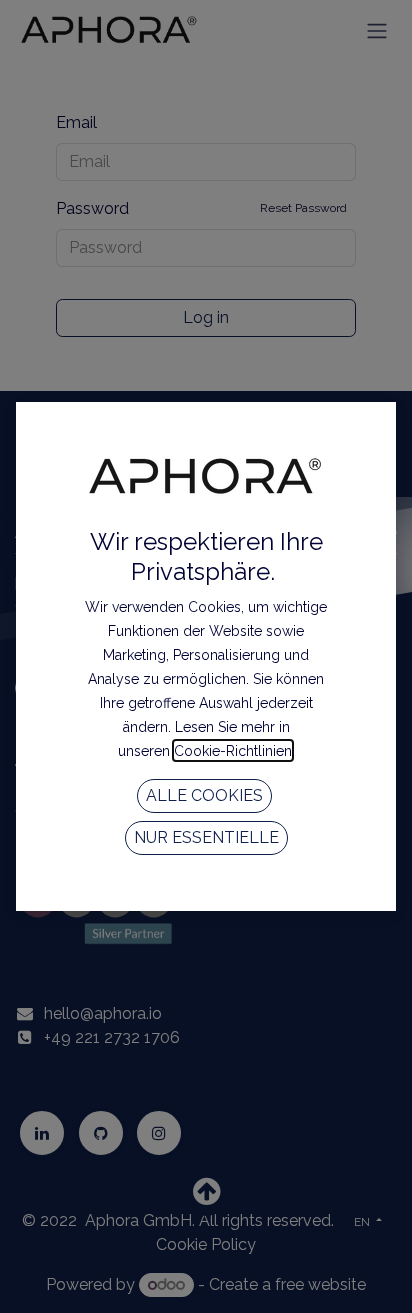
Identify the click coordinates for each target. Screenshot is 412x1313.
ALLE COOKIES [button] (204, 795)
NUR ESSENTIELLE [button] (206, 837)
